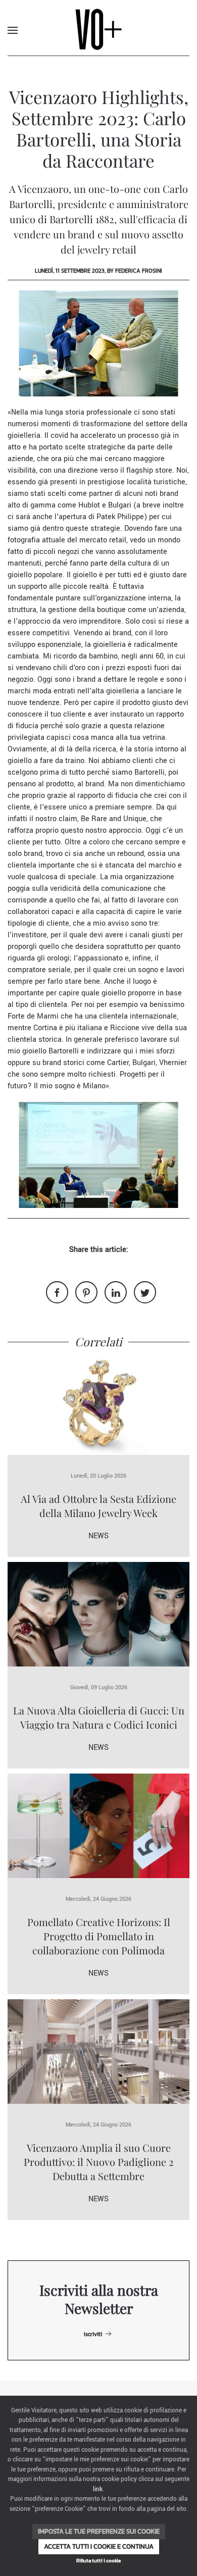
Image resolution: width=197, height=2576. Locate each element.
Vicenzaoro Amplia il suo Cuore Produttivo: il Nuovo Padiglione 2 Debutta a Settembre (99, 2162)
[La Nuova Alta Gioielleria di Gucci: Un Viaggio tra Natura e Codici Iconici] (98, 1614)
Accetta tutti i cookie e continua (99, 2546)
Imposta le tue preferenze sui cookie (99, 2531)
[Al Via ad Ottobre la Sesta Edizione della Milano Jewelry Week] (98, 1402)
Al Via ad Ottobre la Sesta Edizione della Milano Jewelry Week (98, 1506)
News (98, 1536)
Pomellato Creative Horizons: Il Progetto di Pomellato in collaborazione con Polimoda (99, 1936)
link (98, 2489)
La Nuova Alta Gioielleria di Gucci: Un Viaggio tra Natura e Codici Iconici (99, 1717)
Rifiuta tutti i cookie (98, 2561)
